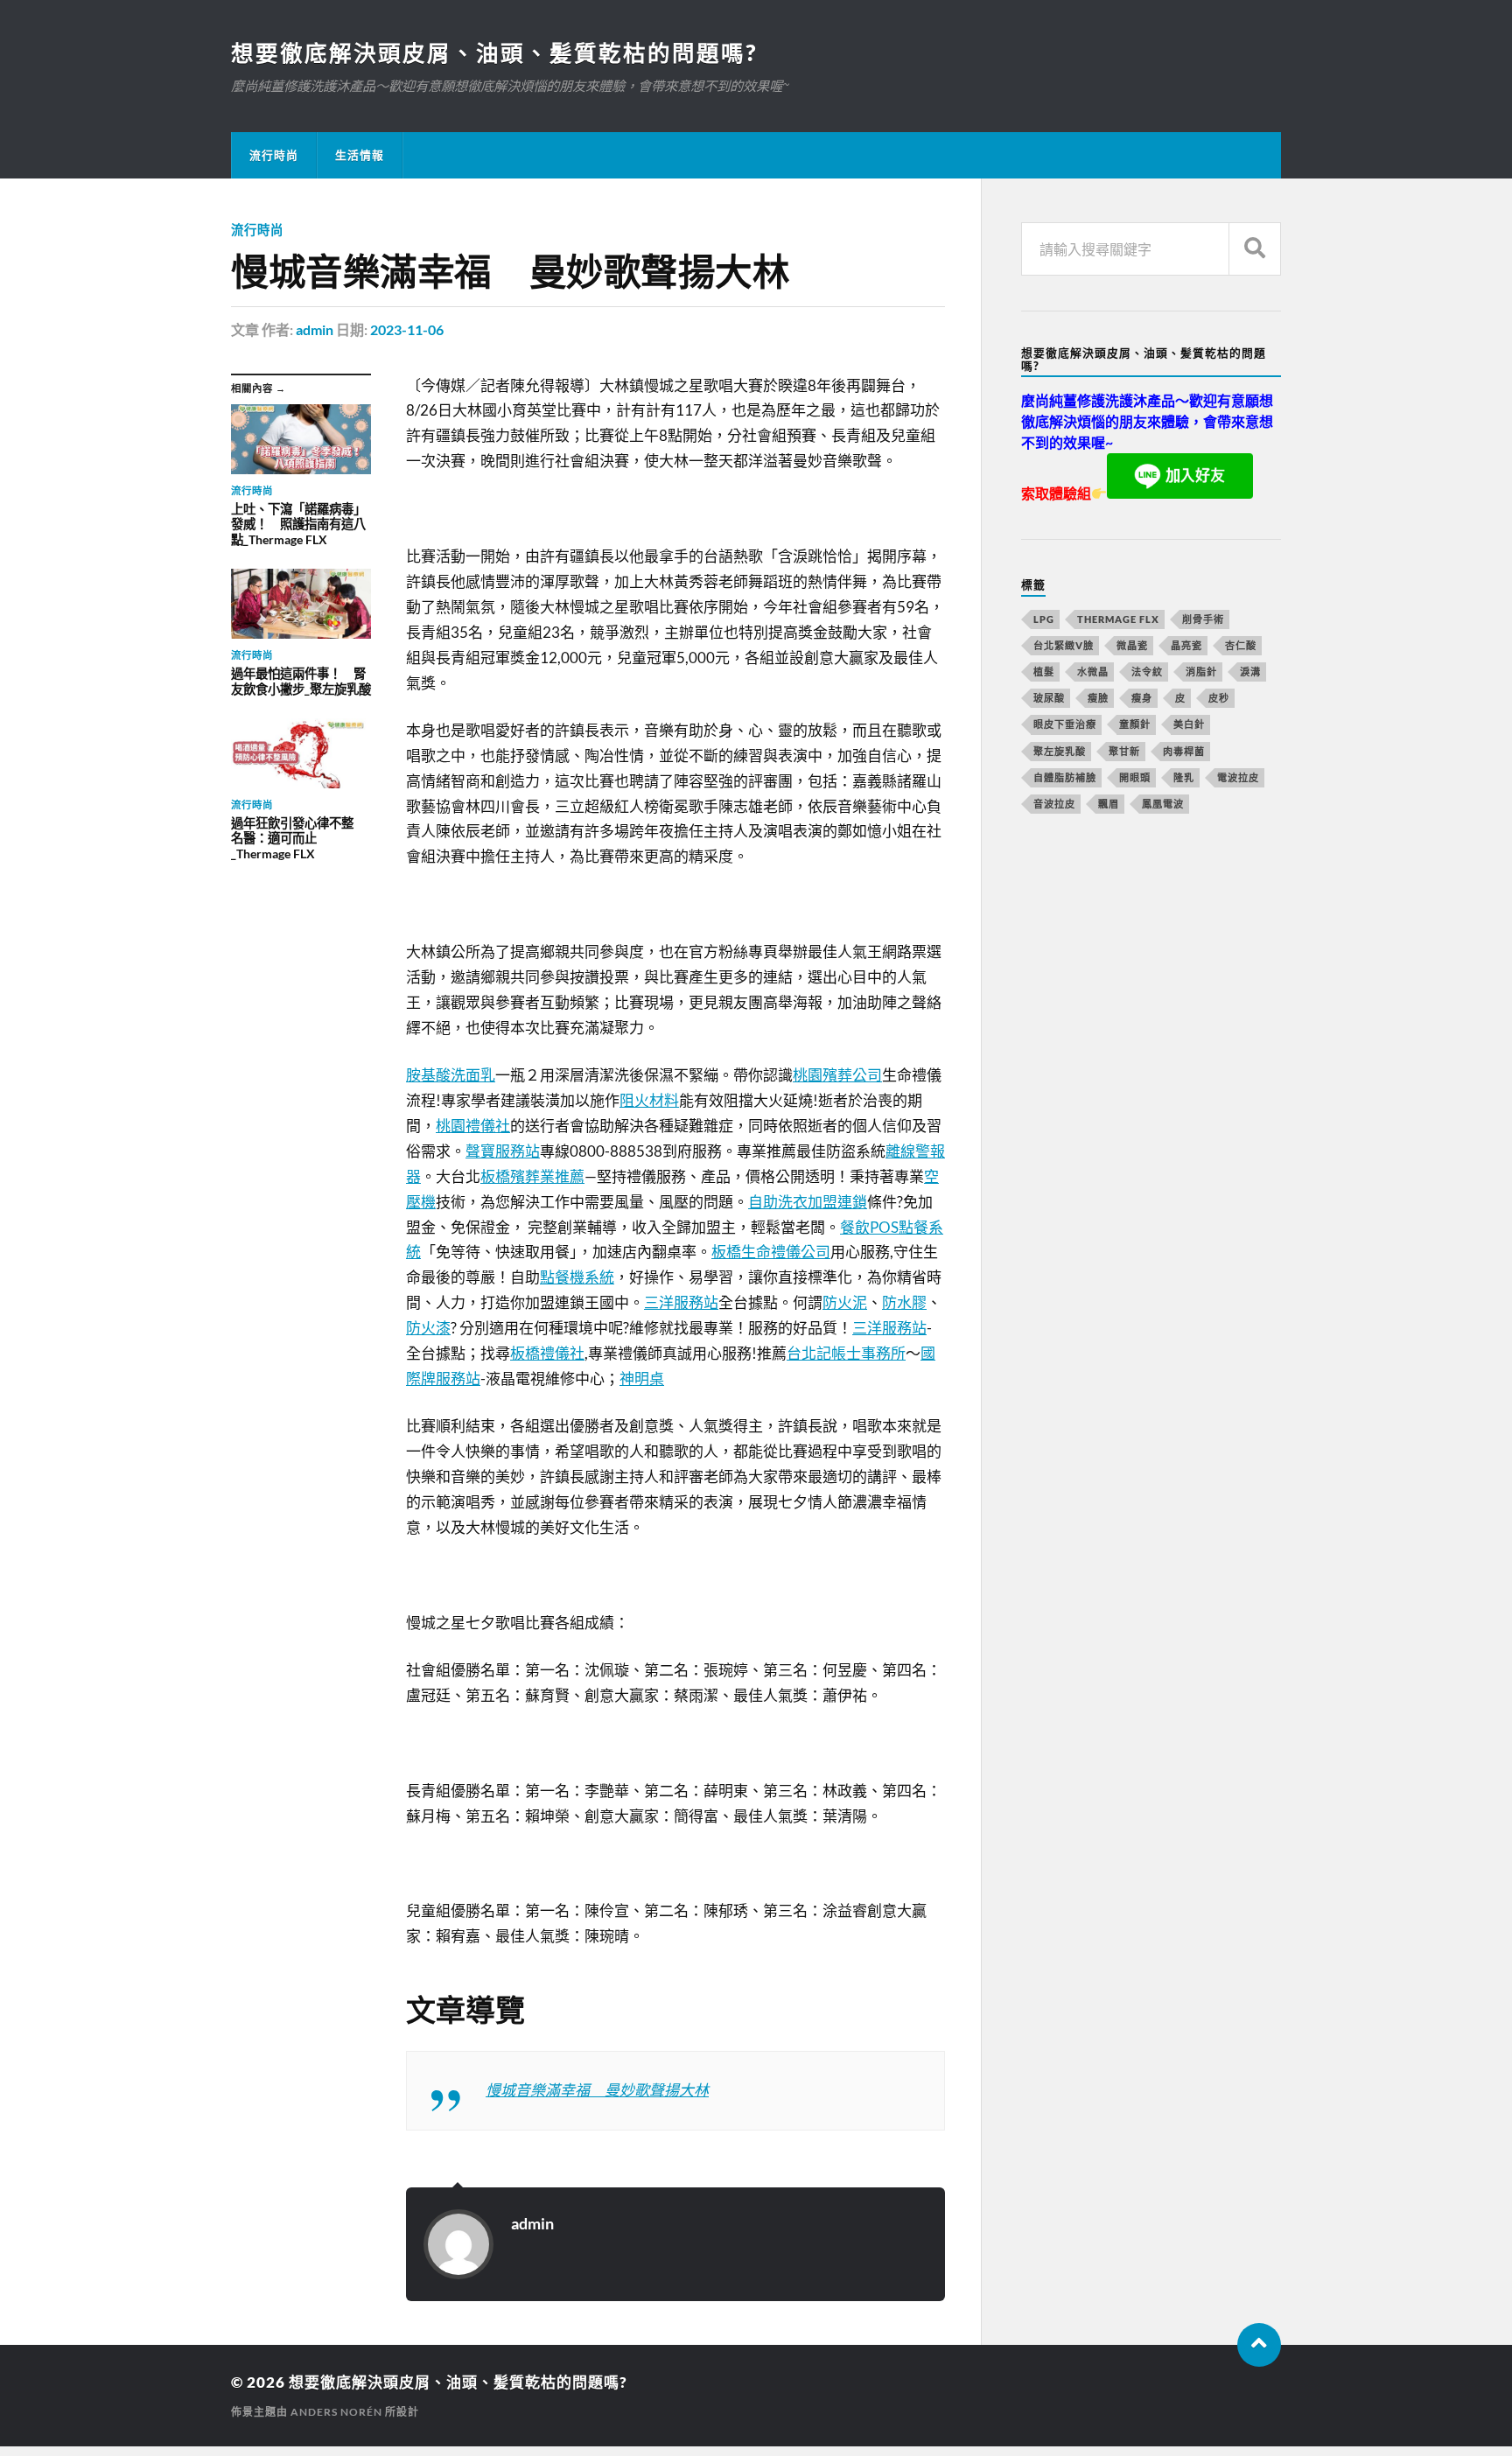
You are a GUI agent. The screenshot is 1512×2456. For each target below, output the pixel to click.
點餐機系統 (577, 1277)
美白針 (1189, 724)
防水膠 (904, 1302)
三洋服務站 (681, 1302)
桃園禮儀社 (473, 1126)
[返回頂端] (1259, 2345)
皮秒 (1219, 698)
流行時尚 (274, 155)
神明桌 (642, 1378)
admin (315, 329)
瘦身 (1142, 698)
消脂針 (1201, 672)
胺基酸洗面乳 (451, 1075)
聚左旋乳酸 (1060, 751)
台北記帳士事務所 (846, 1353)
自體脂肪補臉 (1065, 777)
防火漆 (428, 1328)
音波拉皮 (1054, 804)
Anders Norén (336, 2412)
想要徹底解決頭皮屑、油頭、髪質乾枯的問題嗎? (494, 52)
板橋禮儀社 (547, 1353)
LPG (1044, 619)
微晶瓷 (1132, 645)
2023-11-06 (407, 329)
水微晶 (1093, 672)
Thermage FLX (1118, 619)
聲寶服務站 (503, 1151)
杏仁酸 (1241, 645)
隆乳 (1184, 777)
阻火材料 (649, 1100)
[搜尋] (1255, 249)
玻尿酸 (1049, 698)
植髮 (1044, 672)
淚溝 (1250, 672)
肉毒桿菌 (1184, 751)
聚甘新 (1124, 751)
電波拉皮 (1238, 777)
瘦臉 (1098, 698)
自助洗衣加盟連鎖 (808, 1202)
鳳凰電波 (1163, 804)
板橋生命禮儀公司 (771, 1252)
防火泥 (845, 1302)
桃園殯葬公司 (837, 1075)
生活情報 (360, 155)
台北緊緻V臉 (1064, 645)
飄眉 (1109, 804)
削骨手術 (1203, 619)
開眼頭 (1135, 777)
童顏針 (1135, 724)
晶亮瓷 (1186, 645)
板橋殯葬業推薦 (532, 1176)
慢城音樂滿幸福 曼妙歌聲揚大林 (597, 2090)
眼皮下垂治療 (1065, 724)
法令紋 (1147, 672)
